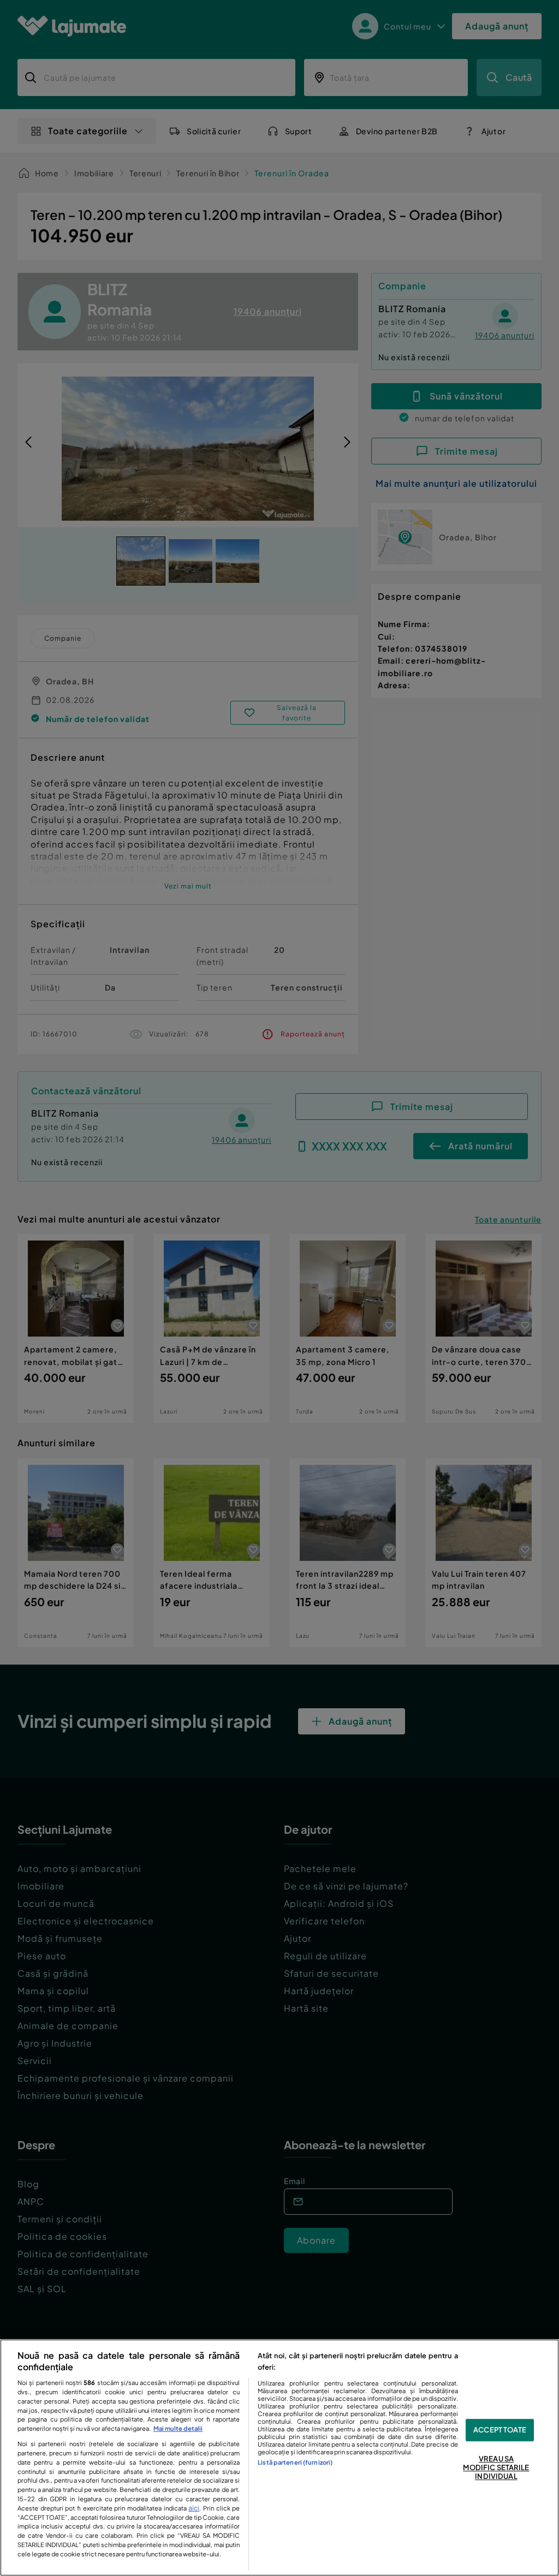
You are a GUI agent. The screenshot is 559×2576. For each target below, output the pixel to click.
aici (194, 2508)
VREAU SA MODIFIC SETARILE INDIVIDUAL (496, 2468)
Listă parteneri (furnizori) (295, 2462)
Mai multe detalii (178, 2428)
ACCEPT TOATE (500, 2430)
